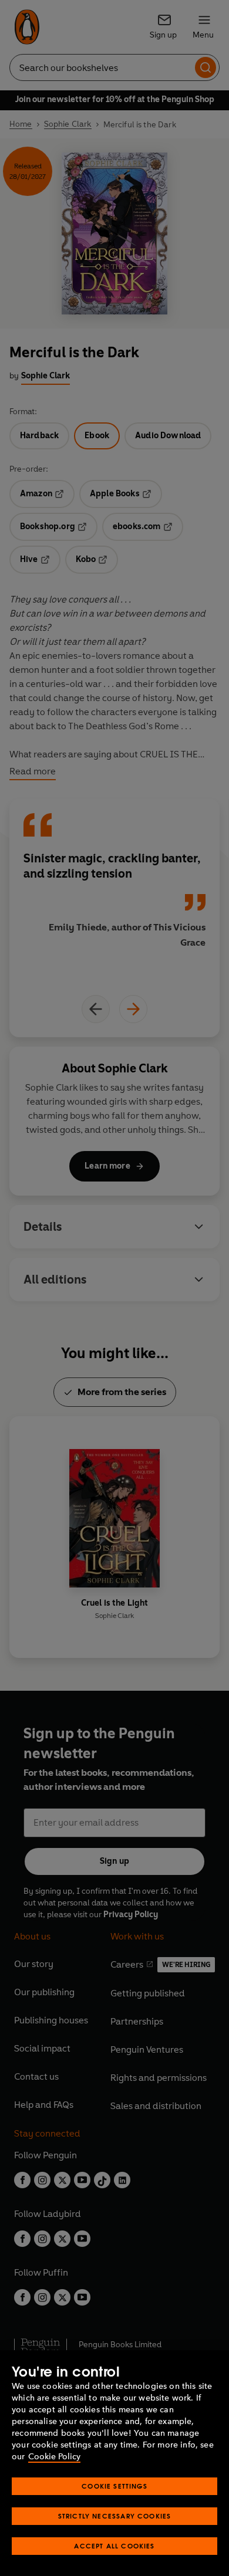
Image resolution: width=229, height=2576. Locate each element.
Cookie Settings (114, 2486)
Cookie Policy (54, 2457)
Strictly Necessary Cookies (115, 2516)
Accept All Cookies (114, 2546)
